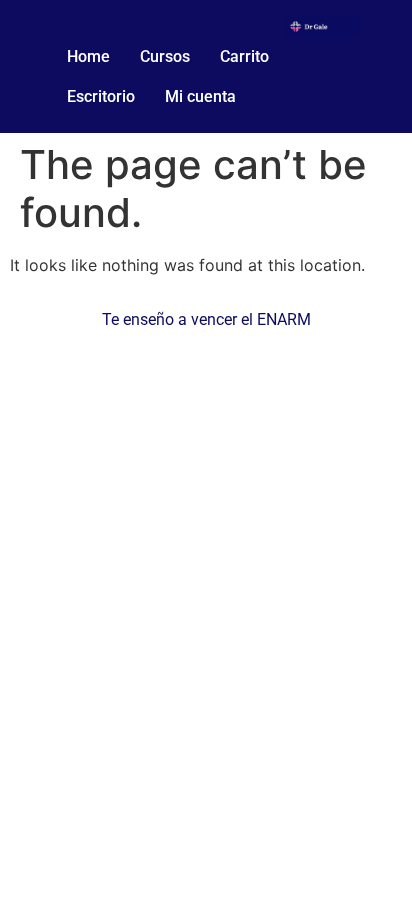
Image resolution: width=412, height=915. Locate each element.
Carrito (244, 56)
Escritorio (101, 96)
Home (88, 56)
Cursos (165, 56)
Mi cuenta (200, 96)
